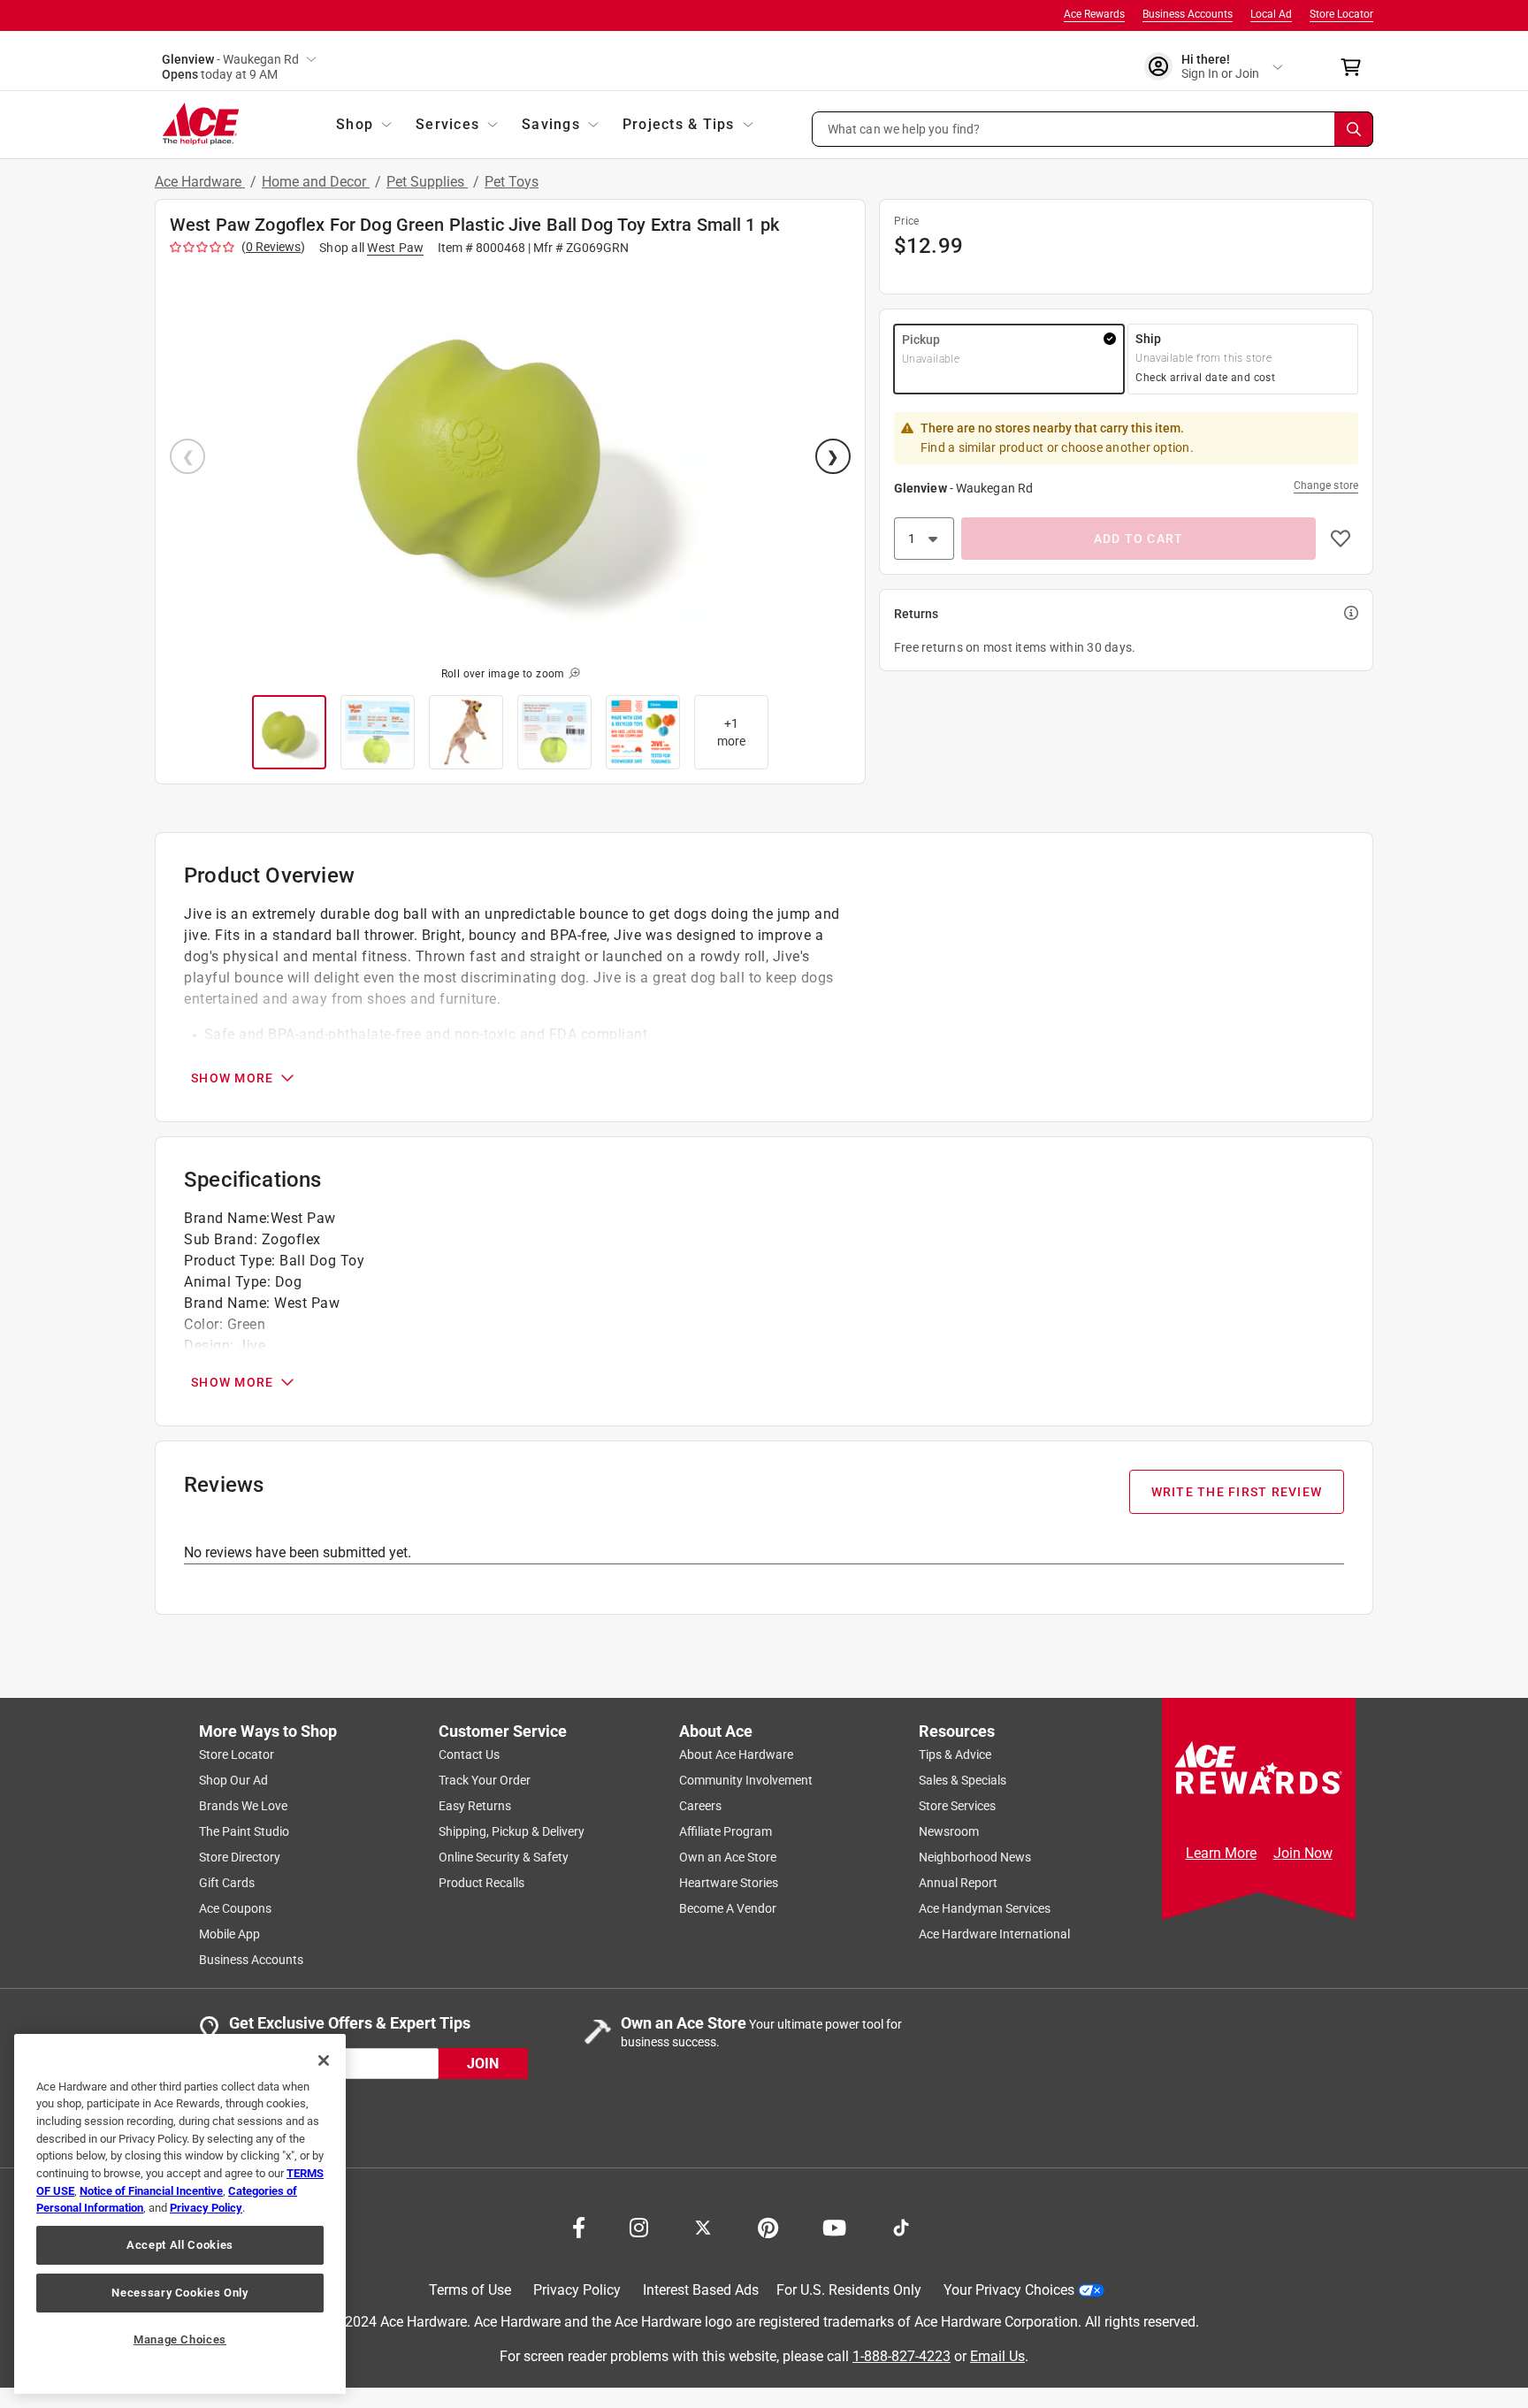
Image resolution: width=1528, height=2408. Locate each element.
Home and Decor (316, 182)
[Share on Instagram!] (639, 2226)
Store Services (957, 1806)
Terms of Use (470, 2290)
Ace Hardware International (994, 1934)
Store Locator (1341, 14)
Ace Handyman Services (985, 1908)
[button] (1093, 129)
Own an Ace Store (728, 1857)
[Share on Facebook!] (579, 2226)
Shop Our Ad (233, 1780)
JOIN (483, 2063)
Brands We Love (243, 1806)
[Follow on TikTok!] (901, 2226)
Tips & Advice (955, 1754)
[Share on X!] (703, 2226)
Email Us (997, 2355)
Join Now (1303, 1853)
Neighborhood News (975, 1857)
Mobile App (229, 1934)
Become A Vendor (728, 1908)
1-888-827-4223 (902, 2355)
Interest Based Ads (701, 2290)
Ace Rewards (1094, 14)
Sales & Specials (963, 1780)
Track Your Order (485, 1780)
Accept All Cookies (180, 2245)
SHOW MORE (232, 1078)
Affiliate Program (726, 1831)
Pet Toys (512, 182)
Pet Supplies (427, 182)
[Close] (324, 2060)
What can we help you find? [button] (904, 128)
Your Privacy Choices (1009, 2290)
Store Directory (240, 1857)
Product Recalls (481, 1883)
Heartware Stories (729, 1883)
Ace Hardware (200, 182)
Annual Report (958, 1883)
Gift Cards (227, 1883)
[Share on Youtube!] (834, 2226)
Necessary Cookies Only (180, 2293)
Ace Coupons (235, 1908)
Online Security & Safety (504, 1857)
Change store (1326, 485)
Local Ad (1271, 14)
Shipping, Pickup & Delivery (512, 1831)
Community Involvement (746, 1780)
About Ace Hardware (736, 1754)
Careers (700, 1806)
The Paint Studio (244, 1831)
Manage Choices (180, 2339)
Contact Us (469, 1754)
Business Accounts (1188, 14)
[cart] (1356, 67)
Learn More (1221, 1853)
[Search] (1354, 129)
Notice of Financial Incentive (151, 2191)
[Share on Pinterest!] (768, 2226)
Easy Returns (475, 1806)
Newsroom (949, 1831)
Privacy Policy (577, 2290)
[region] (180, 2214)
